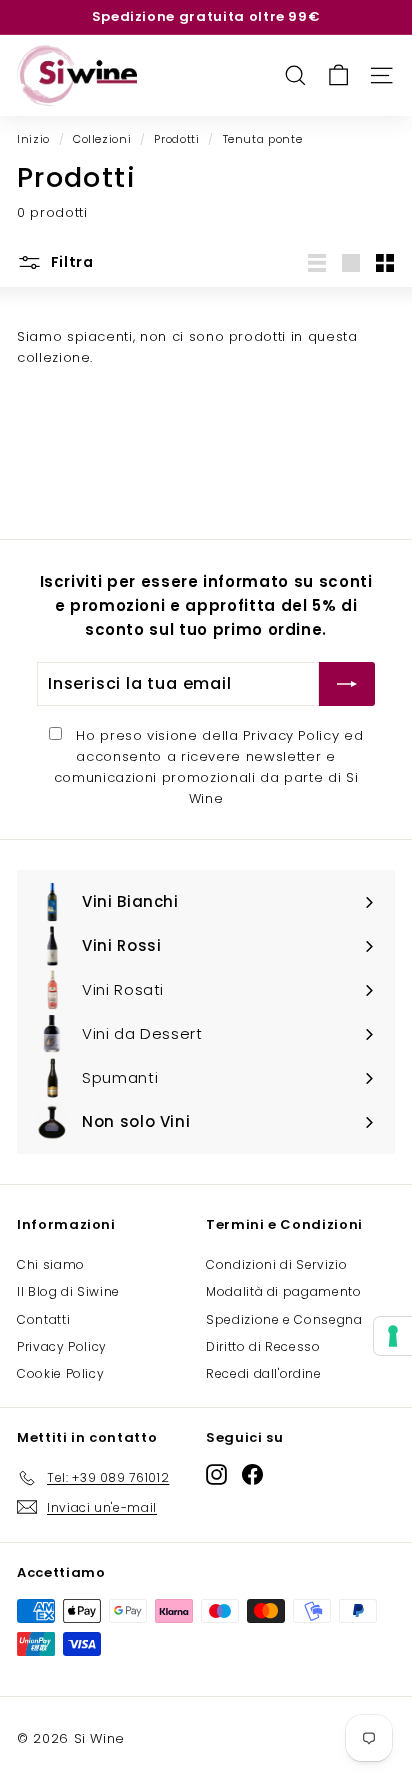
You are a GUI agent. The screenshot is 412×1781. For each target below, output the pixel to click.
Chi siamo (51, 1264)
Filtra (70, 262)
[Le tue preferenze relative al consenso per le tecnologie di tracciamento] (393, 1336)
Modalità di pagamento (284, 1291)
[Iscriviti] (347, 684)
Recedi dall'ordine (264, 1373)
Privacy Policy (291, 735)
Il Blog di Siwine (68, 1291)
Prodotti (176, 139)
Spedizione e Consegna (284, 1319)
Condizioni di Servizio (276, 1264)
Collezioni (102, 139)
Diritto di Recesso (263, 1346)
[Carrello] (338, 75)
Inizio (33, 139)
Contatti (43, 1319)
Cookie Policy (60, 1373)
